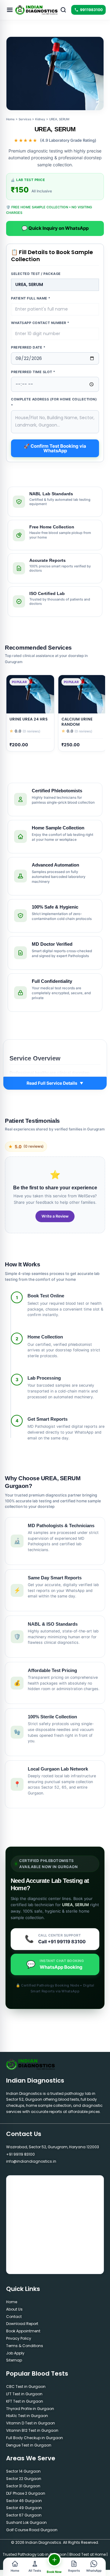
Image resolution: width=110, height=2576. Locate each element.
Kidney (40, 119)
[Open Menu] (10, 10)
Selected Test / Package (36, 274)
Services (25, 119)
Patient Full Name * (31, 298)
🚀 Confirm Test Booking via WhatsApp (55, 448)
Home (10, 119)
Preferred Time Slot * (33, 372)
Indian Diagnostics (35, 2080)
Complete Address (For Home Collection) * (54, 402)
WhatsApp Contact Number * (40, 323)
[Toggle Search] (63, 10)
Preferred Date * (28, 347)
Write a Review (55, 1216)
